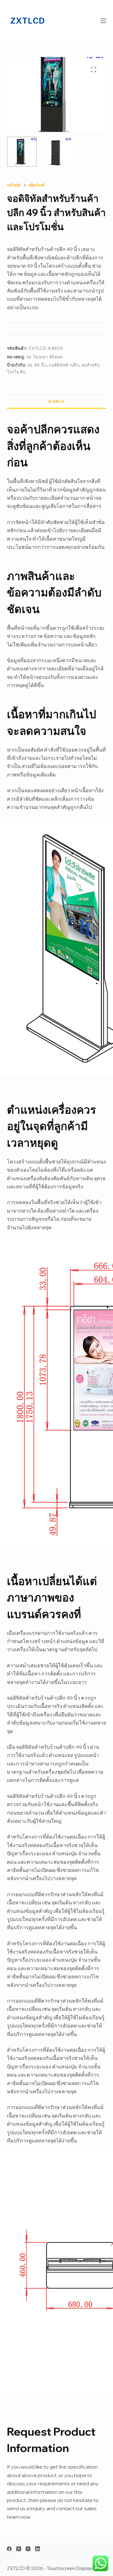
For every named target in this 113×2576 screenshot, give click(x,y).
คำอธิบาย (56, 401)
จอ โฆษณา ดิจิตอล (45, 357)
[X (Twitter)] (19, 2549)
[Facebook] (9, 2549)
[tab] (57, 401)
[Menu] (103, 21)
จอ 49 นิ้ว (37, 365)
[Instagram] (28, 2549)
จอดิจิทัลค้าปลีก (64, 365)
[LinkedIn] (38, 2549)
